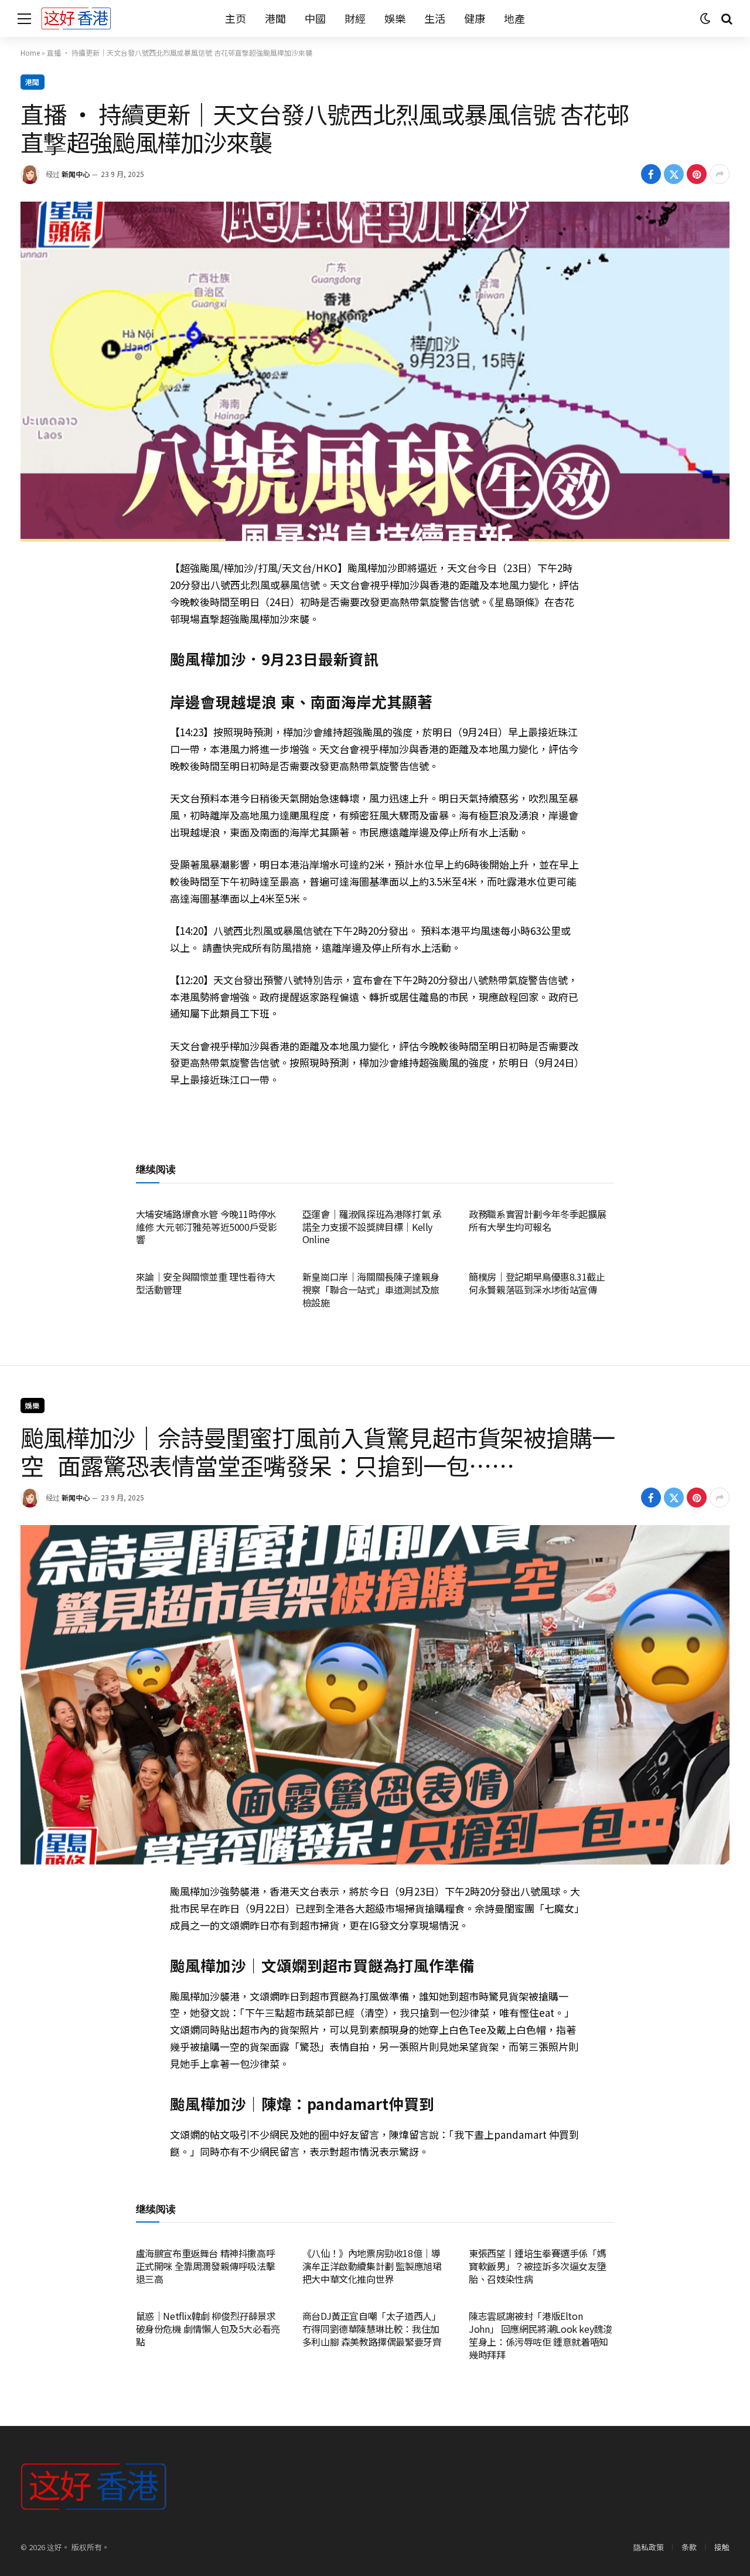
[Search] (726, 18)
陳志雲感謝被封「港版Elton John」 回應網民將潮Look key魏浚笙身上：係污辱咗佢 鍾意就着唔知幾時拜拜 (540, 2335)
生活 (435, 18)
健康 (475, 18)
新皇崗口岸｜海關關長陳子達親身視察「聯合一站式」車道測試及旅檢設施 (371, 1290)
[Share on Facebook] (651, 174)
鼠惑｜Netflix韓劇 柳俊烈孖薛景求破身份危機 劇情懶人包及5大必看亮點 (208, 2329)
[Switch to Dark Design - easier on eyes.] (705, 19)
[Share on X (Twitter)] (674, 174)
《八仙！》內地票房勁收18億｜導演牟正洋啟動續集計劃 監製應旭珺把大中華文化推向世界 (372, 2266)
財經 (355, 18)
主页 (236, 18)
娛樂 (395, 18)
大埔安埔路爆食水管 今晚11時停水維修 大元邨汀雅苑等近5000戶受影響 (207, 1227)
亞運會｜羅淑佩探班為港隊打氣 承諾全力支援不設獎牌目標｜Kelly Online (372, 1227)
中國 (315, 18)
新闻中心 (76, 174)
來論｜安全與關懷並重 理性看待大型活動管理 (206, 1284)
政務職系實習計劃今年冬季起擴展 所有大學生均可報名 (537, 1221)
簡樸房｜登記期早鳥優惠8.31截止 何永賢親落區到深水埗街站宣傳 (537, 1284)
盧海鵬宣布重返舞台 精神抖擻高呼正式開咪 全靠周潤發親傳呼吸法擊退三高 (206, 2266)
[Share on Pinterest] (697, 174)
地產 (514, 18)
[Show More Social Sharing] (720, 174)
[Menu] (24, 18)
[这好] (76, 18)
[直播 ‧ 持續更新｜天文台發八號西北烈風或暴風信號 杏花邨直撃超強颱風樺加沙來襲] (375, 371)
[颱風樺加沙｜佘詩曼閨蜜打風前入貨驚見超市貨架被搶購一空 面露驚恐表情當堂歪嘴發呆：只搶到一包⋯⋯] (375, 1695)
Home (30, 52)
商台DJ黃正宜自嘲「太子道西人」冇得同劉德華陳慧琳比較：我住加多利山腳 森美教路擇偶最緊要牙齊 (372, 2329)
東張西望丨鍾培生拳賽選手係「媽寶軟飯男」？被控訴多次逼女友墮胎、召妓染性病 (537, 2266)
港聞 (275, 18)
